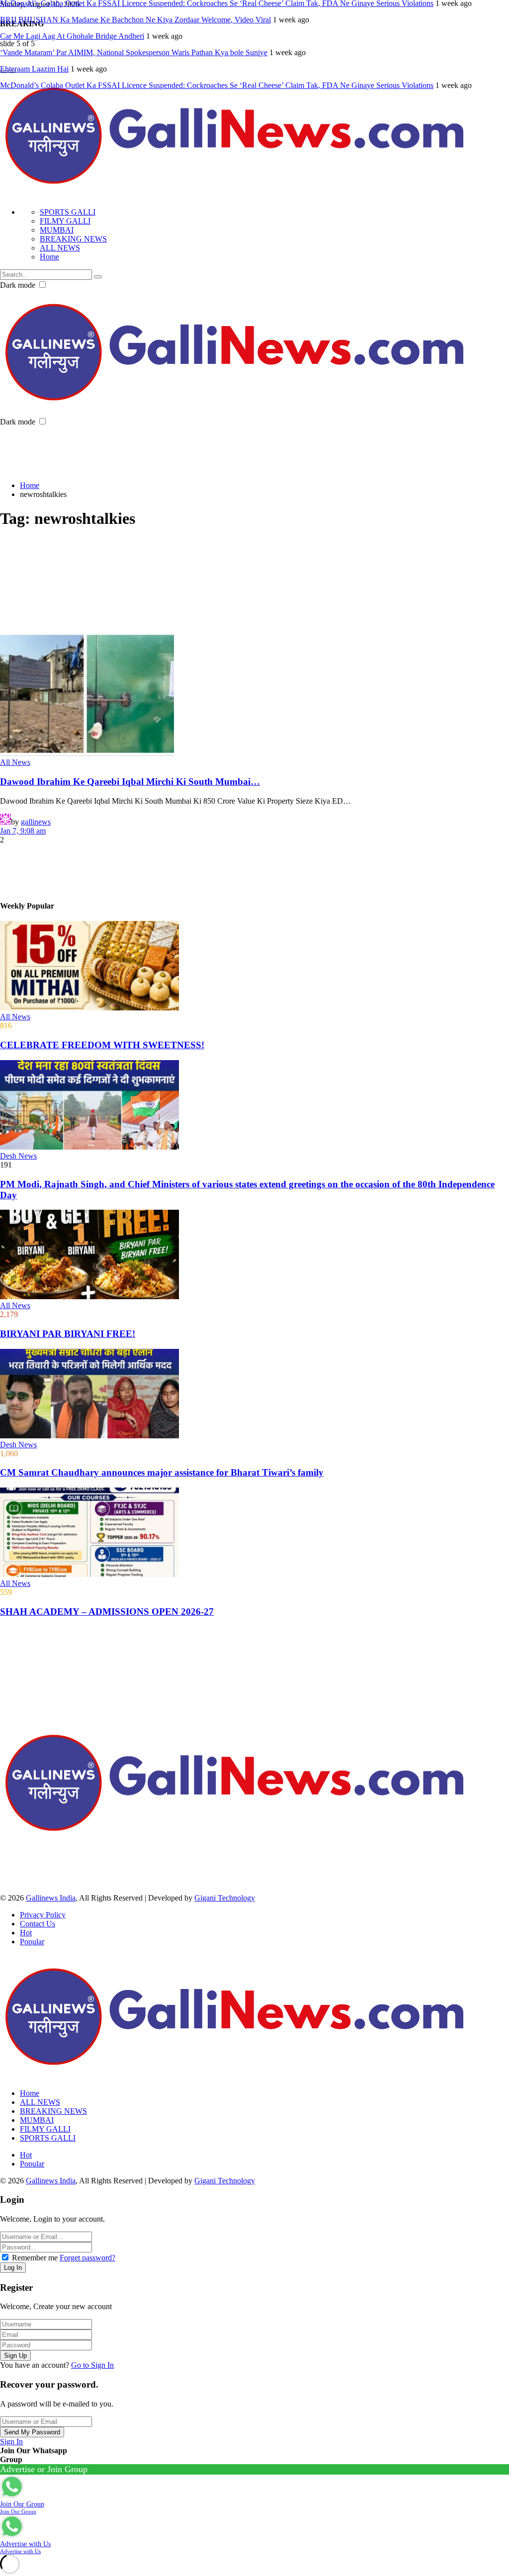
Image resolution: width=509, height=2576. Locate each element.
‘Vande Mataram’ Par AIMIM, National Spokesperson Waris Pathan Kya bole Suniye (134, 52)
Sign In (11, 2442)
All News (15, 762)
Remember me (35, 2258)
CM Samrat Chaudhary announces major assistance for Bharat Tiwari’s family (162, 1472)
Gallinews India (51, 1898)
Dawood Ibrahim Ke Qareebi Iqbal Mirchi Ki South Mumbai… (130, 782)
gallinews (36, 822)
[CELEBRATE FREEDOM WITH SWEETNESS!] (254, 967)
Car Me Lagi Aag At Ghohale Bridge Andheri (72, 36)
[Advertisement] (181, 449)
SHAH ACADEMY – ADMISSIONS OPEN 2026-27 (107, 1612)
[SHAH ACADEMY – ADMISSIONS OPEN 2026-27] (254, 1533)
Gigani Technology (225, 1898)
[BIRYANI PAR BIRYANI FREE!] (254, 1255)
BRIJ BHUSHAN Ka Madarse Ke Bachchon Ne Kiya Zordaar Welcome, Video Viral (135, 20)
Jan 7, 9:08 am (23, 831)
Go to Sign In (92, 2365)
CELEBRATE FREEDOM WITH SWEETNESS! (102, 1045)
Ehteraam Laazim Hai (34, 69)
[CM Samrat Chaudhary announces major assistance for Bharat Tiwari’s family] (254, 1395)
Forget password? (87, 2258)
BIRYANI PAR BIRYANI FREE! (68, 1334)
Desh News (18, 1156)
